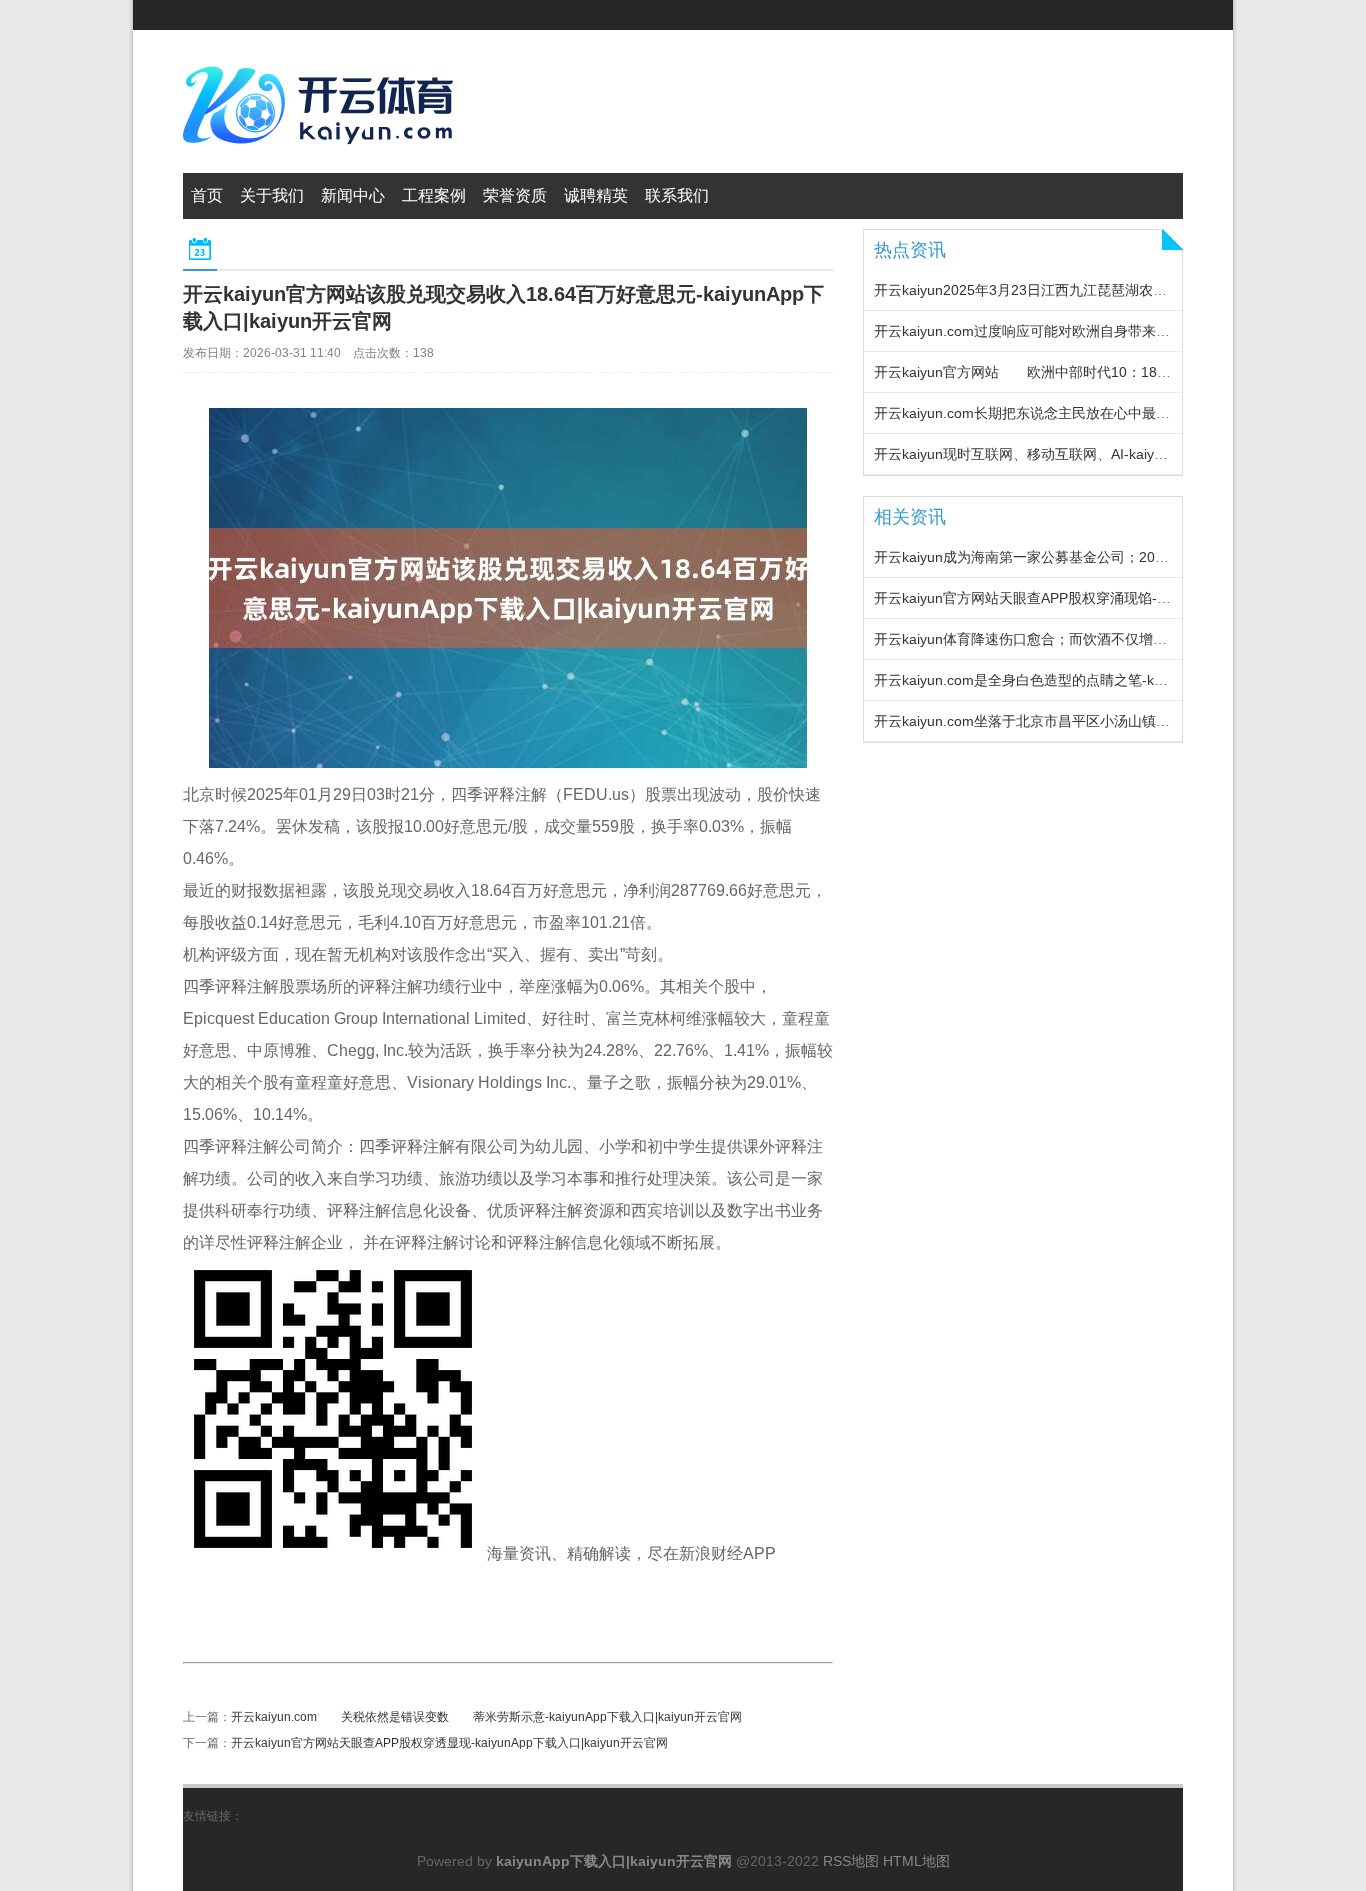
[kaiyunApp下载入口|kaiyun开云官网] (323, 156)
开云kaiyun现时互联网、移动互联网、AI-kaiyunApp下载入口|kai (1073, 454)
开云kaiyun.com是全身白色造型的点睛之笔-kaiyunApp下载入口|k (1077, 680)
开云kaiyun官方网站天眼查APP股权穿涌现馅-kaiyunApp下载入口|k (1082, 598)
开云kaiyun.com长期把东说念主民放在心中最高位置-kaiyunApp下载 (1085, 413)
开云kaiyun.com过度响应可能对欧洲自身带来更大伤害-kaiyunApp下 (1085, 331)
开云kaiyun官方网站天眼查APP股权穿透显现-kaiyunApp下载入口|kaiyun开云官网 (449, 1743)
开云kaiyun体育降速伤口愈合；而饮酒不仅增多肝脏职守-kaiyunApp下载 (1098, 639)
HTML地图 (916, 1861)
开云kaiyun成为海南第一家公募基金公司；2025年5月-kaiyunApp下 (1083, 557)
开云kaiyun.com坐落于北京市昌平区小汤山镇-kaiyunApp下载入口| (1080, 721)
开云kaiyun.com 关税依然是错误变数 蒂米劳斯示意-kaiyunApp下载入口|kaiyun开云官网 (486, 1717)
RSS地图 (851, 1861)
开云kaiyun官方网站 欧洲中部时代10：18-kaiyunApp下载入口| (1081, 372)
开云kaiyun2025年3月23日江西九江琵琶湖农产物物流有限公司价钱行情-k (1103, 290)
